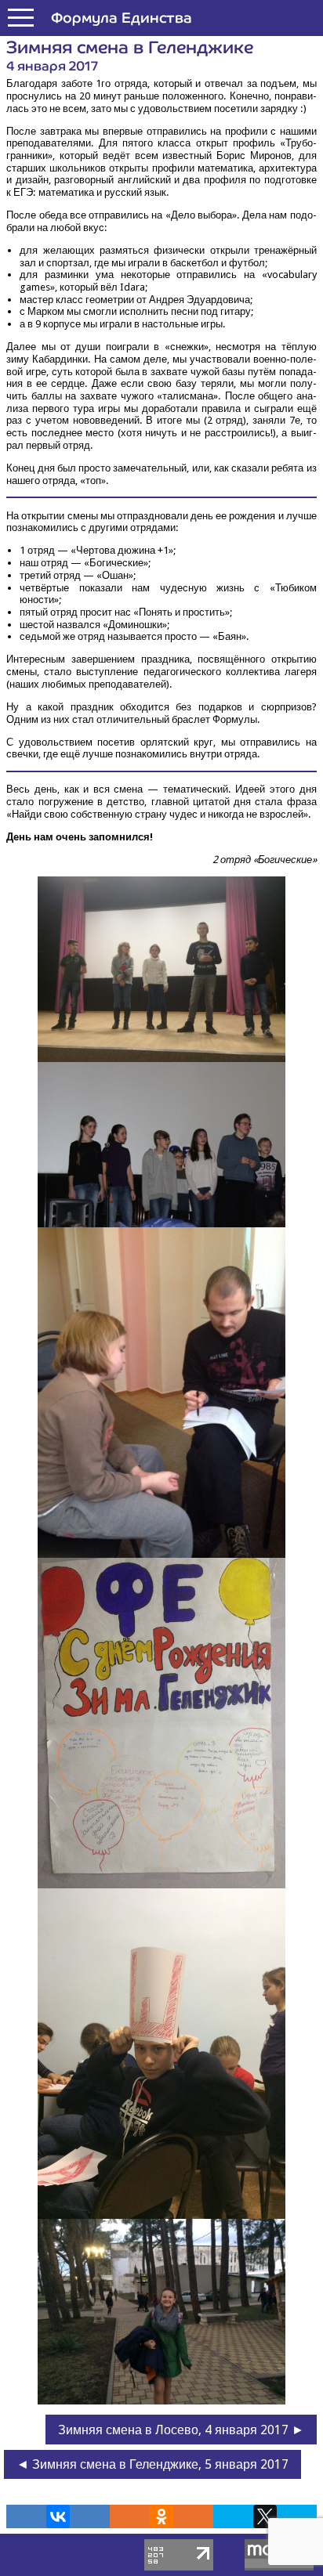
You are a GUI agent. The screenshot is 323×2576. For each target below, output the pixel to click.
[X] (265, 2516)
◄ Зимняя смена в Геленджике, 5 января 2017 (152, 2464)
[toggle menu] (21, 18)
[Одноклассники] (161, 2516)
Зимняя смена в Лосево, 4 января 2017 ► (181, 2430)
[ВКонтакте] (58, 2516)
